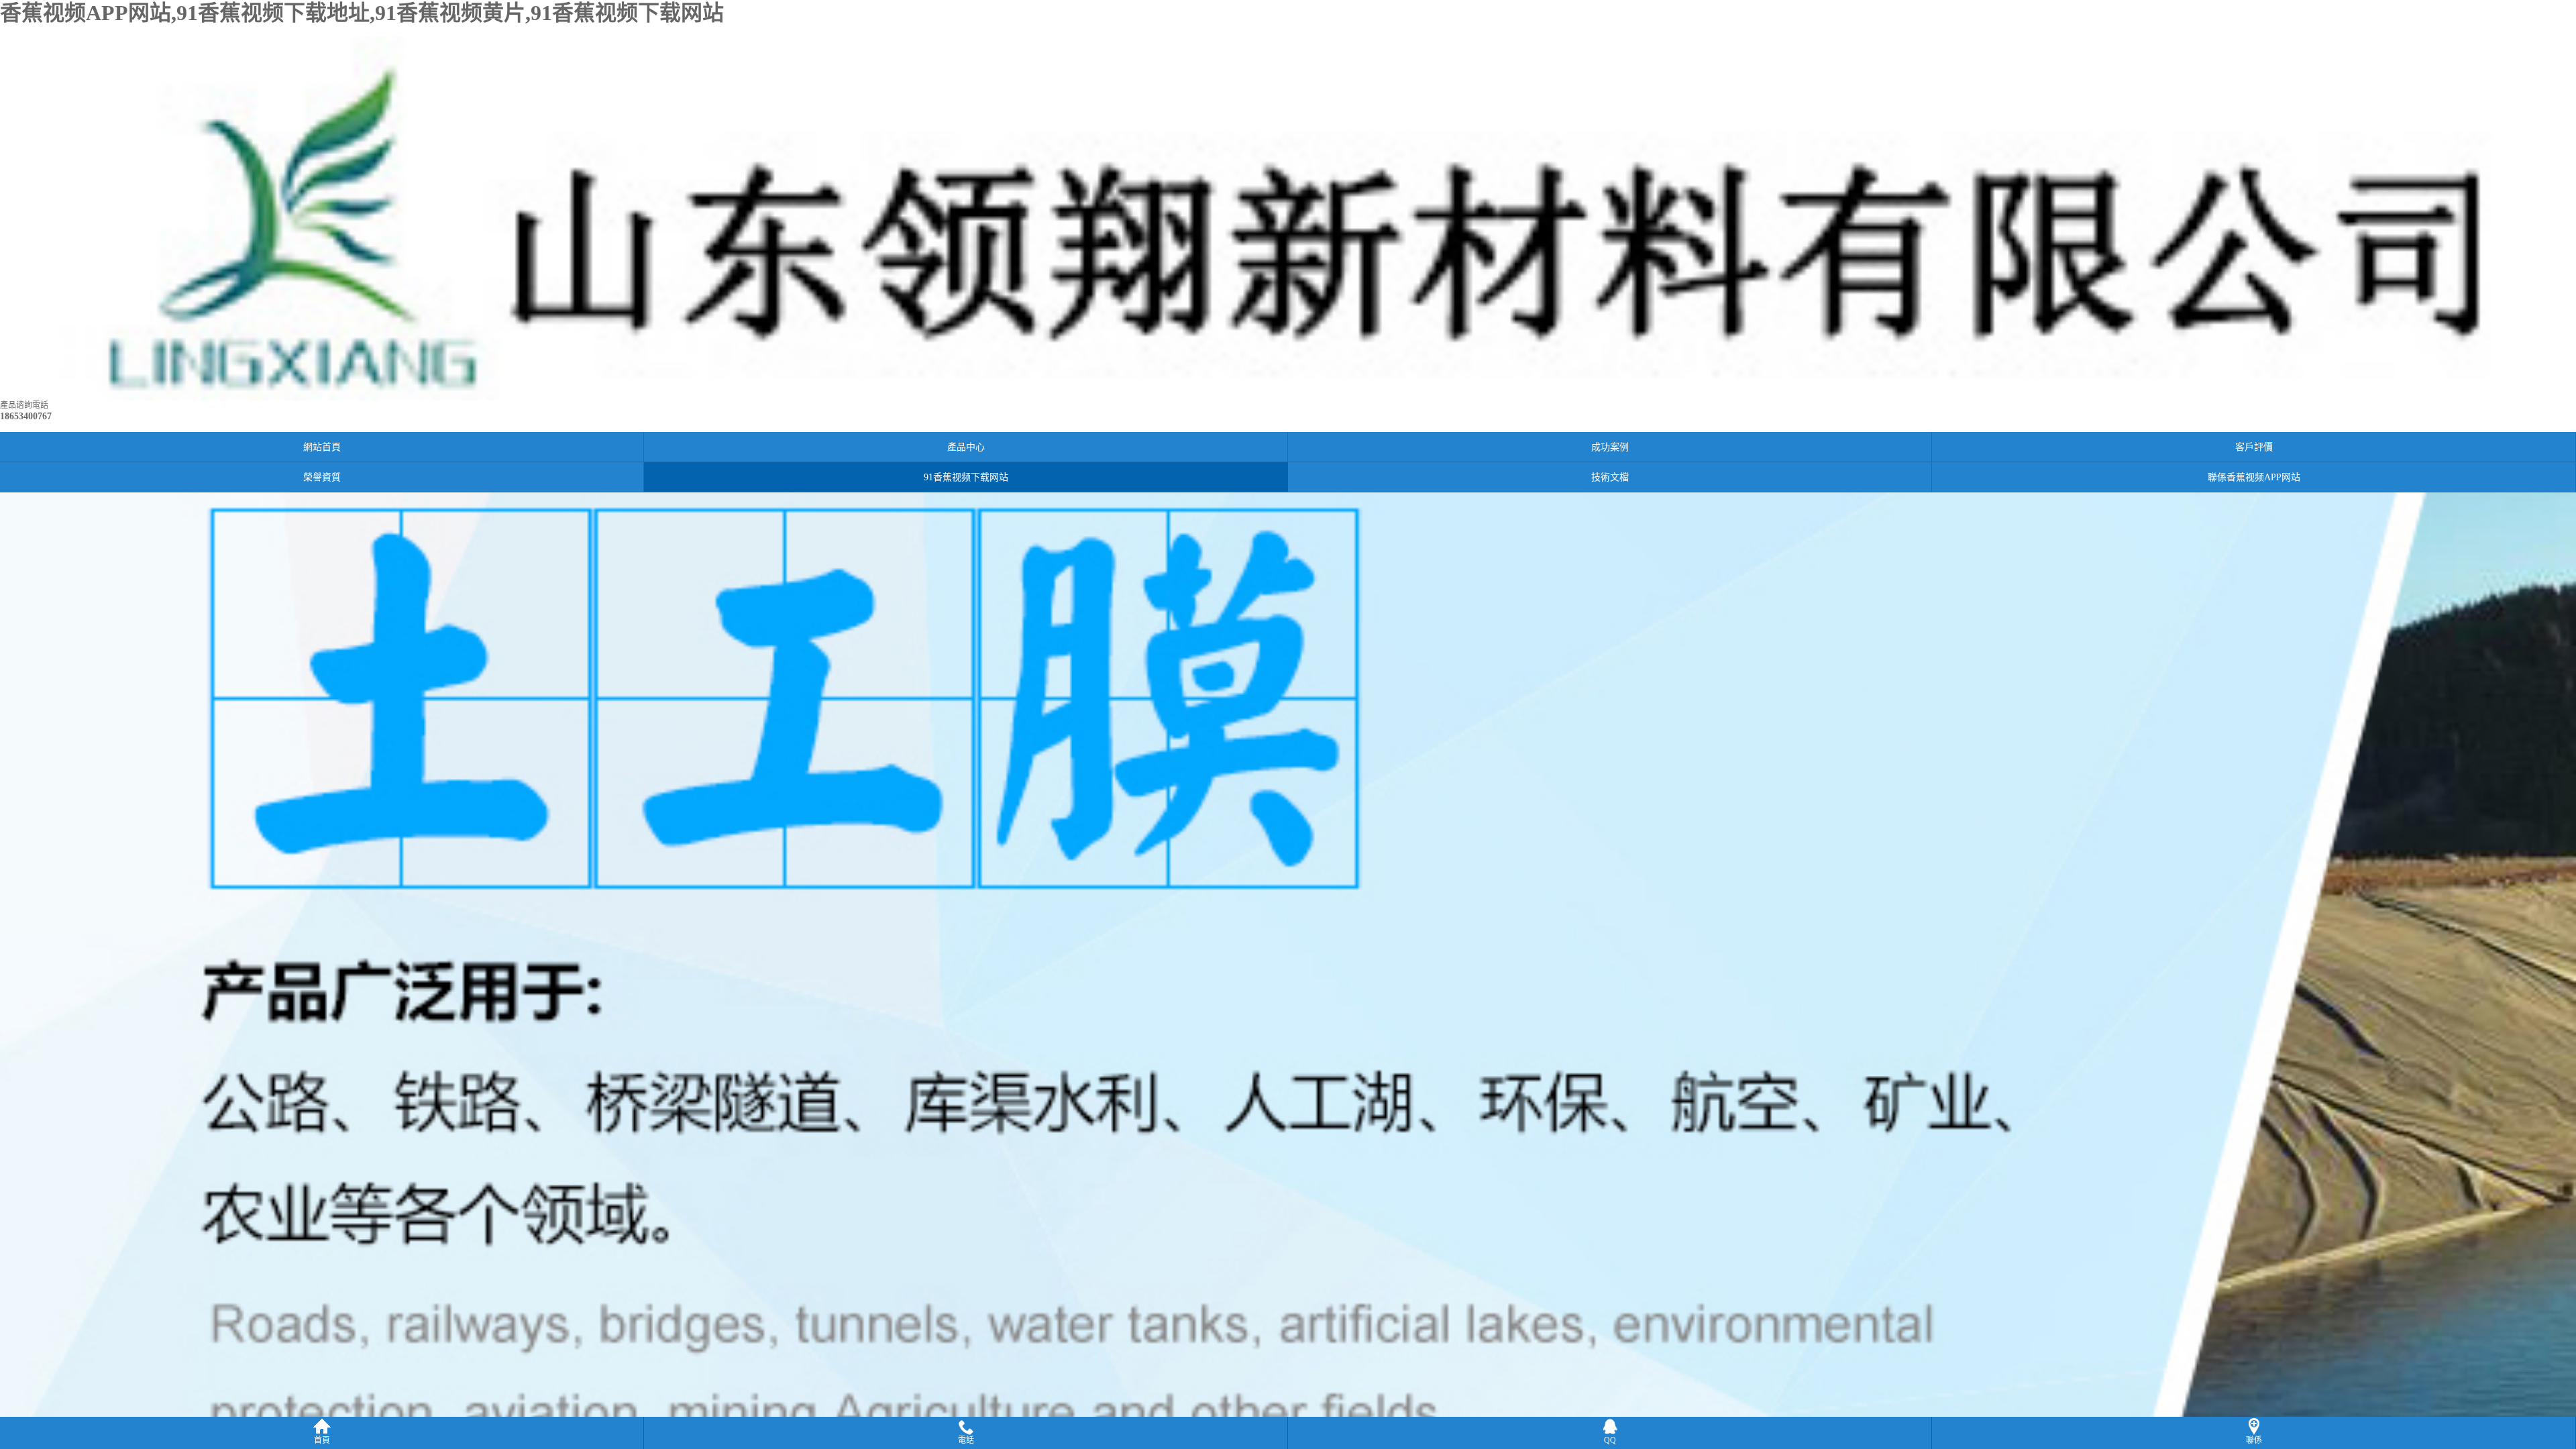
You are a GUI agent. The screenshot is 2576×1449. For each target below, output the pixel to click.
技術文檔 (1610, 477)
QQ (1610, 1440)
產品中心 (966, 447)
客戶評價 (2254, 447)
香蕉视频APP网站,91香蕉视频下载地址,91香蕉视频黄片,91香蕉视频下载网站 (362, 13)
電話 (966, 1440)
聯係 (2254, 1440)
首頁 (322, 1440)
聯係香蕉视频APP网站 (2254, 477)
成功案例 (1610, 447)
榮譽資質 (322, 477)
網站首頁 (322, 447)
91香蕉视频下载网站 (966, 477)
